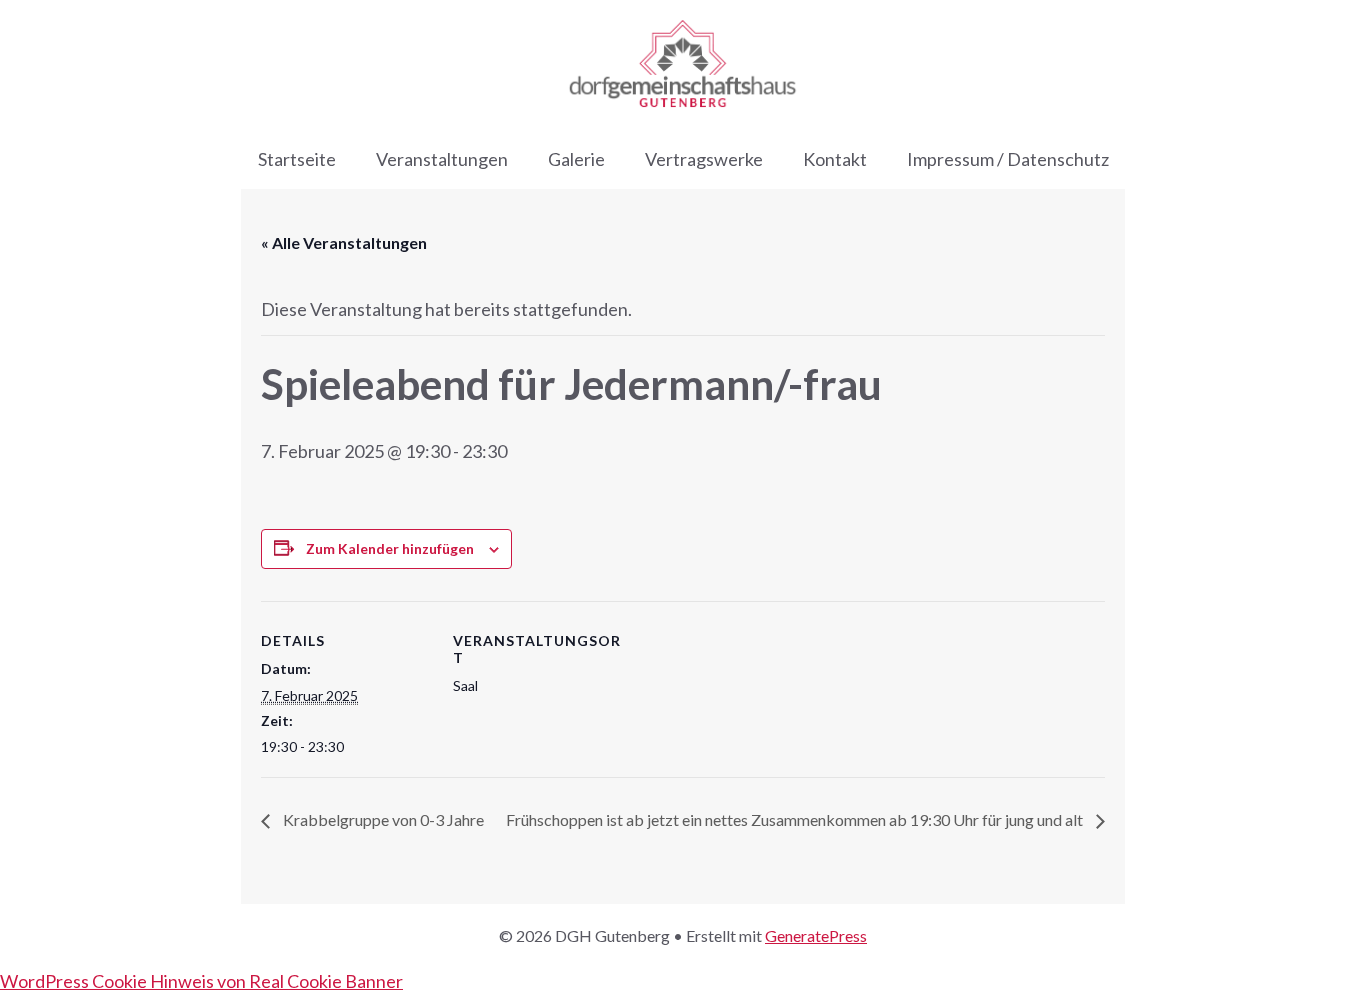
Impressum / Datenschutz (1008, 159)
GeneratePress (816, 935)
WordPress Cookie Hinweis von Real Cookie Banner (201, 981)
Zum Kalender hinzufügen (390, 548)
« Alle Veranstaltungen (344, 242)
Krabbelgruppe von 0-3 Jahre (382, 819)
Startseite (297, 159)
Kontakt (835, 159)
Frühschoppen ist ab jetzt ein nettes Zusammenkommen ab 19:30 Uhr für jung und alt (796, 819)
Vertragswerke (704, 159)
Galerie (576, 159)
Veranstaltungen (442, 159)
